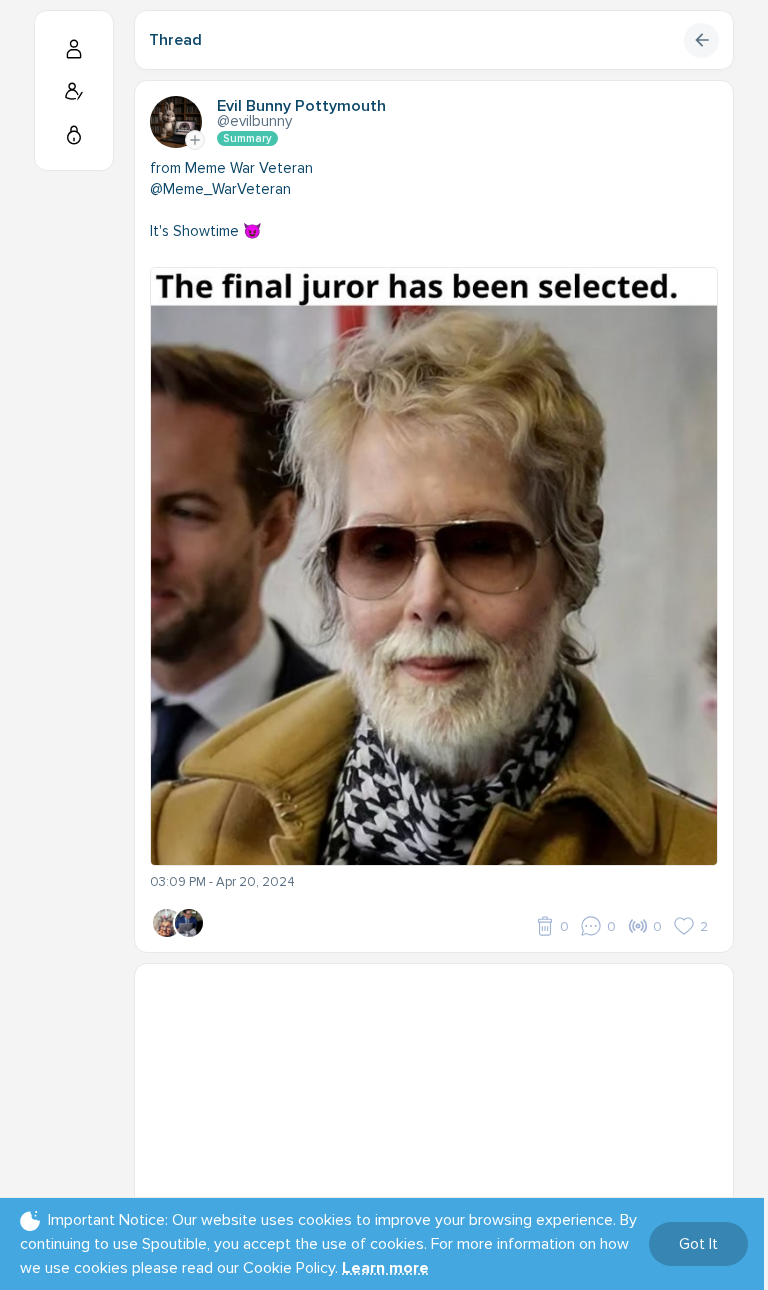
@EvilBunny (254, 121)
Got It (698, 1244)
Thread (175, 40)
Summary (247, 138)
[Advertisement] (434, 1104)
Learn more (385, 1268)
